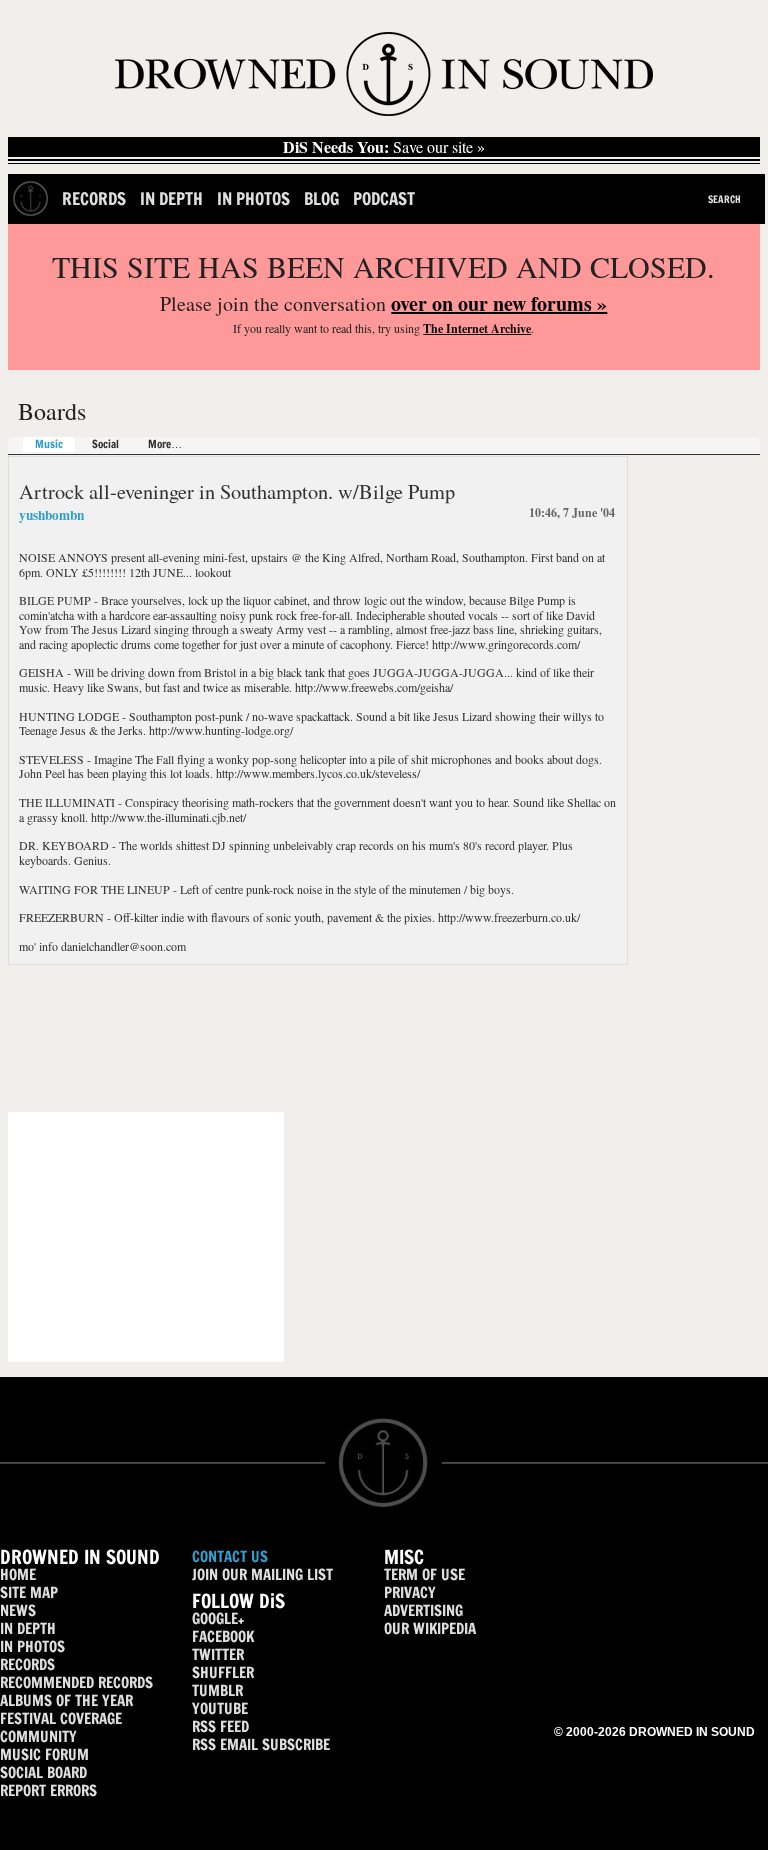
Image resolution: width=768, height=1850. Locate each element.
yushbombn (51, 515)
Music (49, 444)
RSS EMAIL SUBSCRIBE (261, 1744)
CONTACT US (230, 1556)
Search (724, 199)
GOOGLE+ (218, 1618)
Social (105, 444)
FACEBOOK (223, 1636)
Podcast (384, 198)
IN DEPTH (28, 1628)
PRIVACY (410, 1592)
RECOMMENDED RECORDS (76, 1682)
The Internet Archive (477, 328)
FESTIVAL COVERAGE (61, 1718)
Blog (321, 198)
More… (165, 444)
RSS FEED (220, 1726)
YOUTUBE (220, 1708)
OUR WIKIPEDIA (430, 1628)
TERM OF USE (424, 1574)
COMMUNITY (38, 1736)
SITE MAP (29, 1592)
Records (94, 198)
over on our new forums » (499, 303)
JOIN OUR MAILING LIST (262, 1574)
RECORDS (27, 1664)
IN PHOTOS (32, 1646)
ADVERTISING (423, 1610)
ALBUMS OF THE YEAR (66, 1700)
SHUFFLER (223, 1672)
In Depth (171, 198)
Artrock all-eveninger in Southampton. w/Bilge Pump (237, 491)
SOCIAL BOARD (43, 1772)
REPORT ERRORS (48, 1790)
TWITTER (218, 1654)
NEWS (18, 1610)
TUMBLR (217, 1690)
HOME (18, 1574)
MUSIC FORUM (44, 1754)
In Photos (253, 198)
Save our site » (384, 147)
